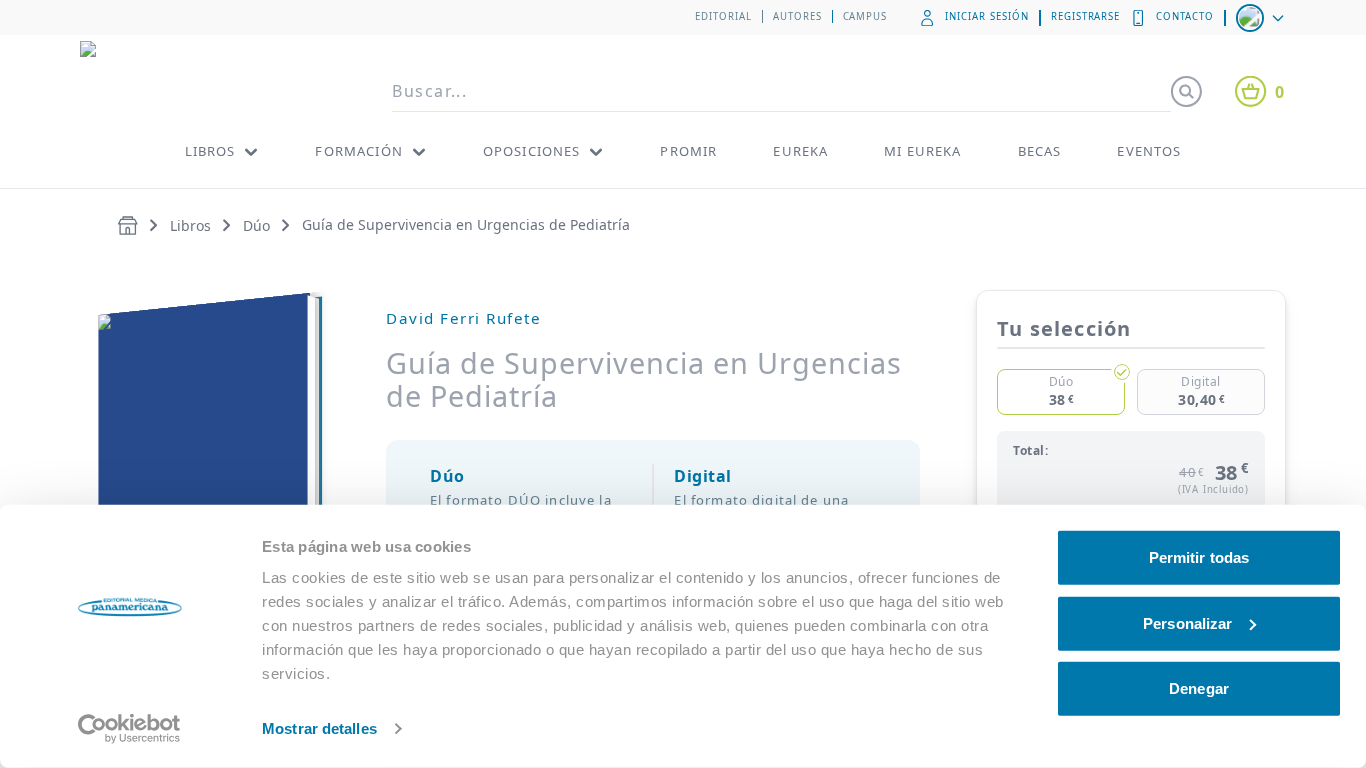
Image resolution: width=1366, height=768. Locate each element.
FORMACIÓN (358, 151)
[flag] (1262, 18)
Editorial (723, 16)
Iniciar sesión (986, 16)
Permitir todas (1199, 557)
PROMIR (688, 151)
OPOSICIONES (532, 151)
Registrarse (1086, 16)
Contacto (1185, 16)
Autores (797, 16)
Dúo (256, 225)
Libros (190, 225)
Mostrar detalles (319, 728)
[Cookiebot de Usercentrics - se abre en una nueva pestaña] (129, 729)
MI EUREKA (922, 151)
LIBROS (210, 151)
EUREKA (800, 151)
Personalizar (1187, 622)
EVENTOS (1149, 151)
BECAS (1040, 151)
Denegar (1199, 688)
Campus (865, 16)
